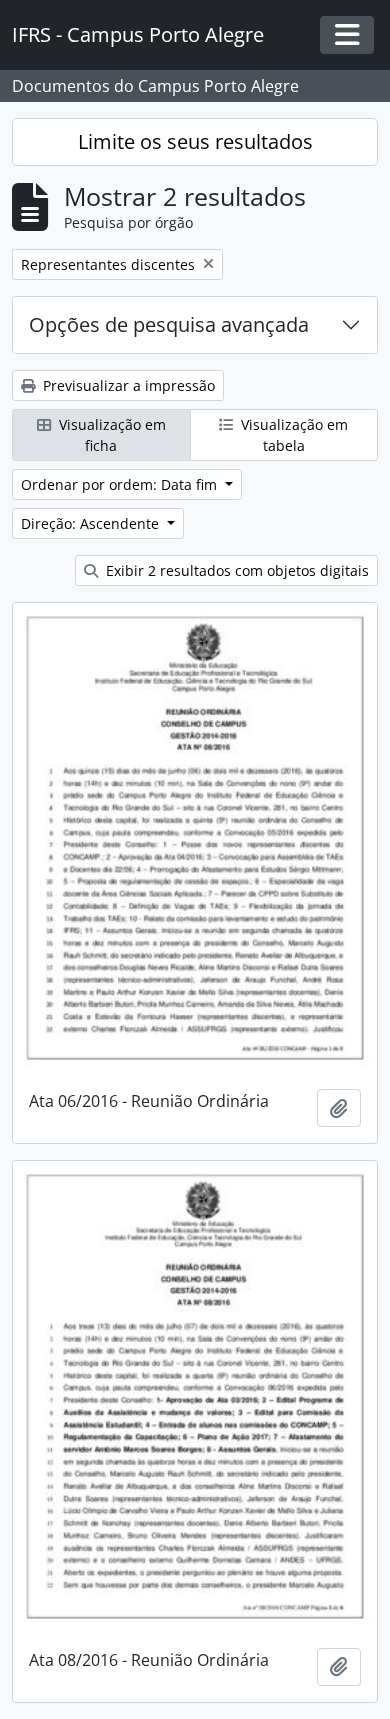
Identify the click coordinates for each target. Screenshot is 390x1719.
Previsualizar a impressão (127, 385)
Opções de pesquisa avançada (169, 324)
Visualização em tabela (292, 435)
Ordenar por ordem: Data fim (121, 484)
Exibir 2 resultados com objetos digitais (235, 570)
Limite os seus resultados (195, 141)
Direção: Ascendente (92, 523)
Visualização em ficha (110, 435)
